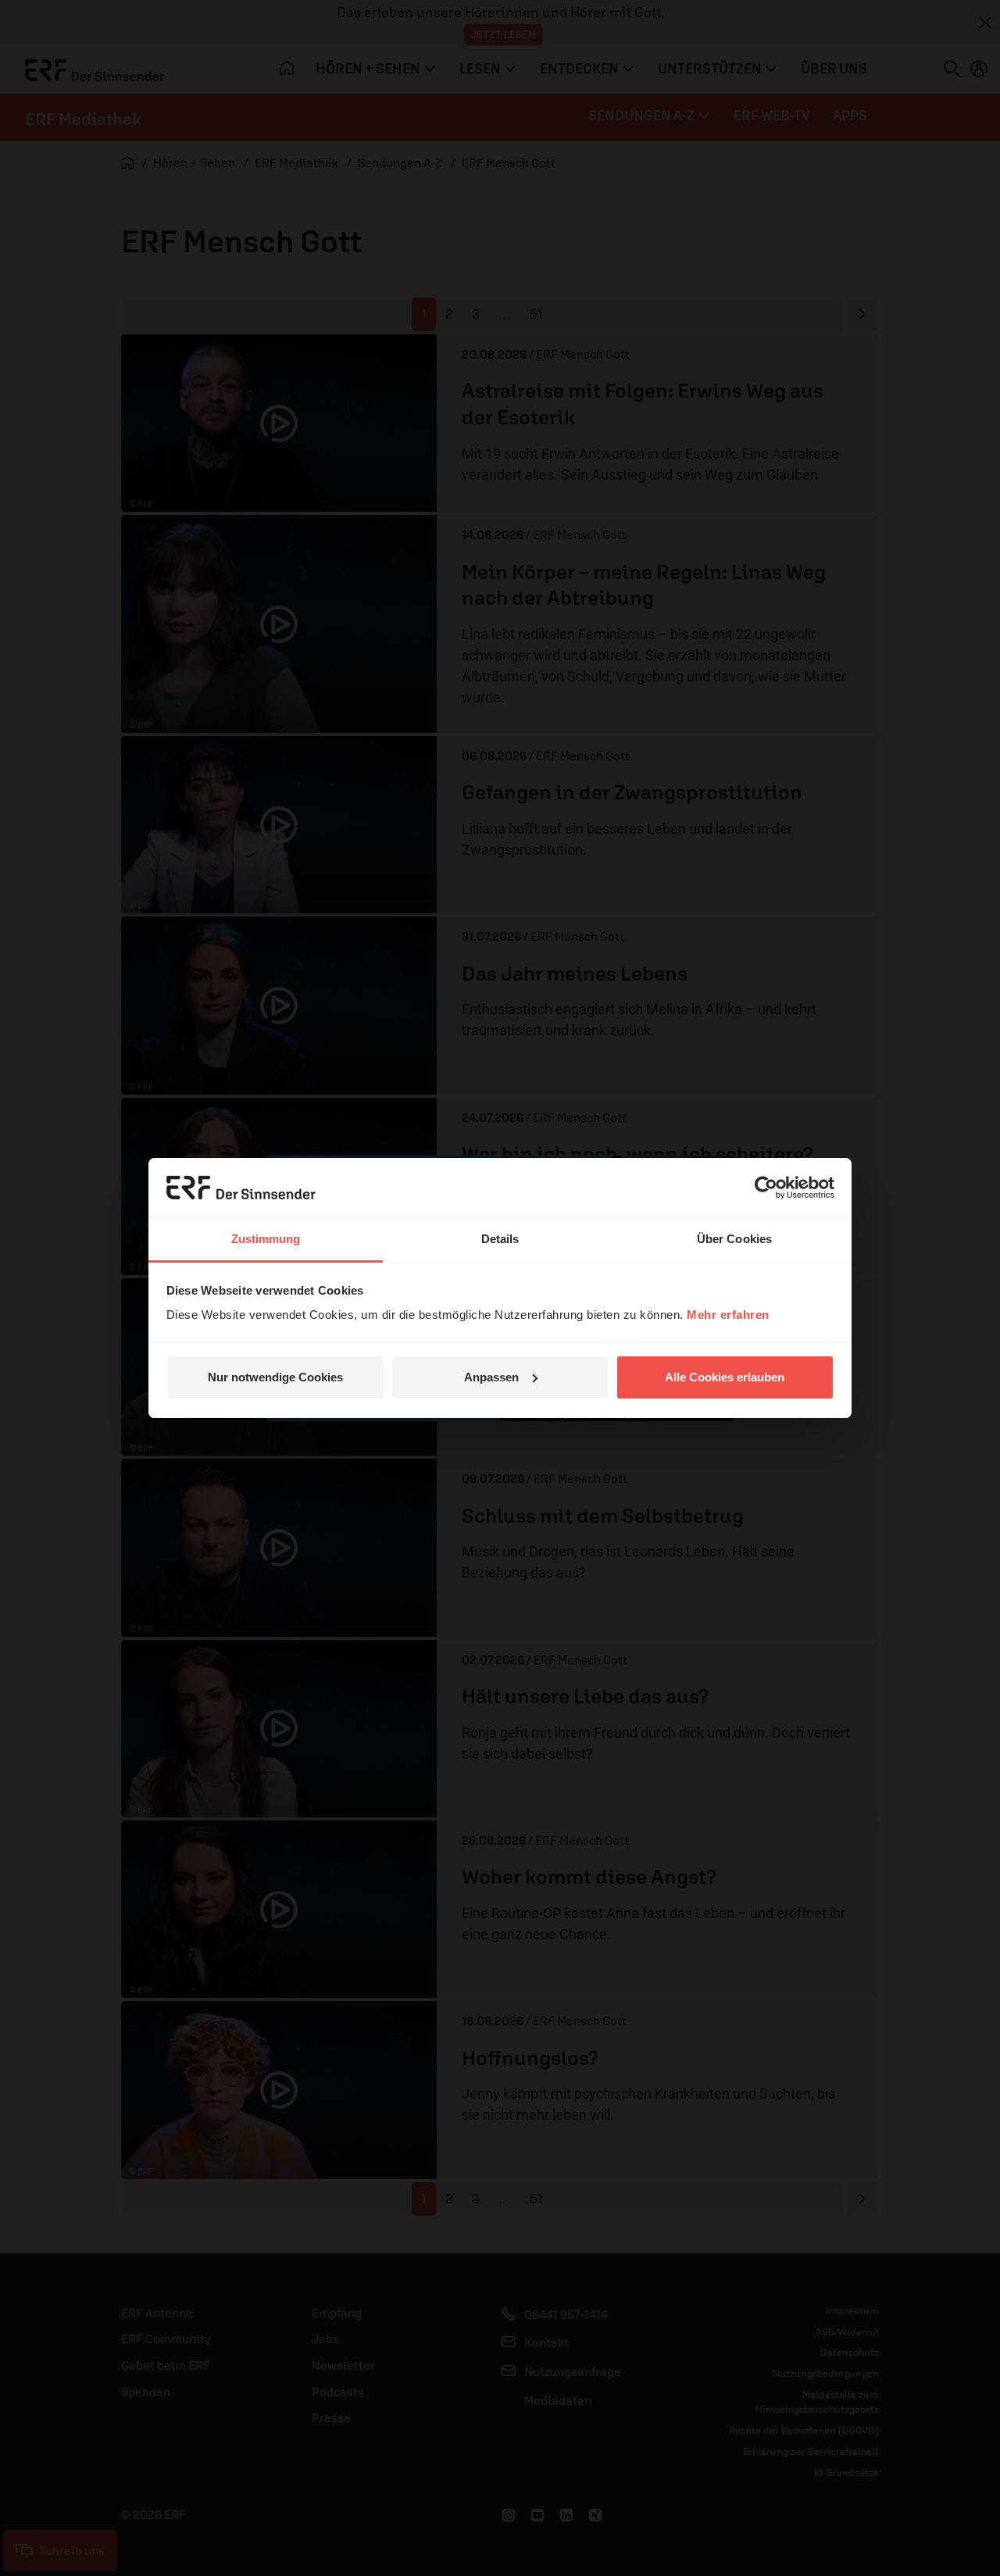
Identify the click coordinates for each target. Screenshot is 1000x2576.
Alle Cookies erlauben (725, 1377)
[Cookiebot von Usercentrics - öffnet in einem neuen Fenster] (766, 1188)
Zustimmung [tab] (266, 1239)
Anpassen (491, 1377)
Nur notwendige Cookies (275, 1377)
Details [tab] (500, 1239)
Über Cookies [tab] (734, 1239)
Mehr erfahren (728, 1315)
